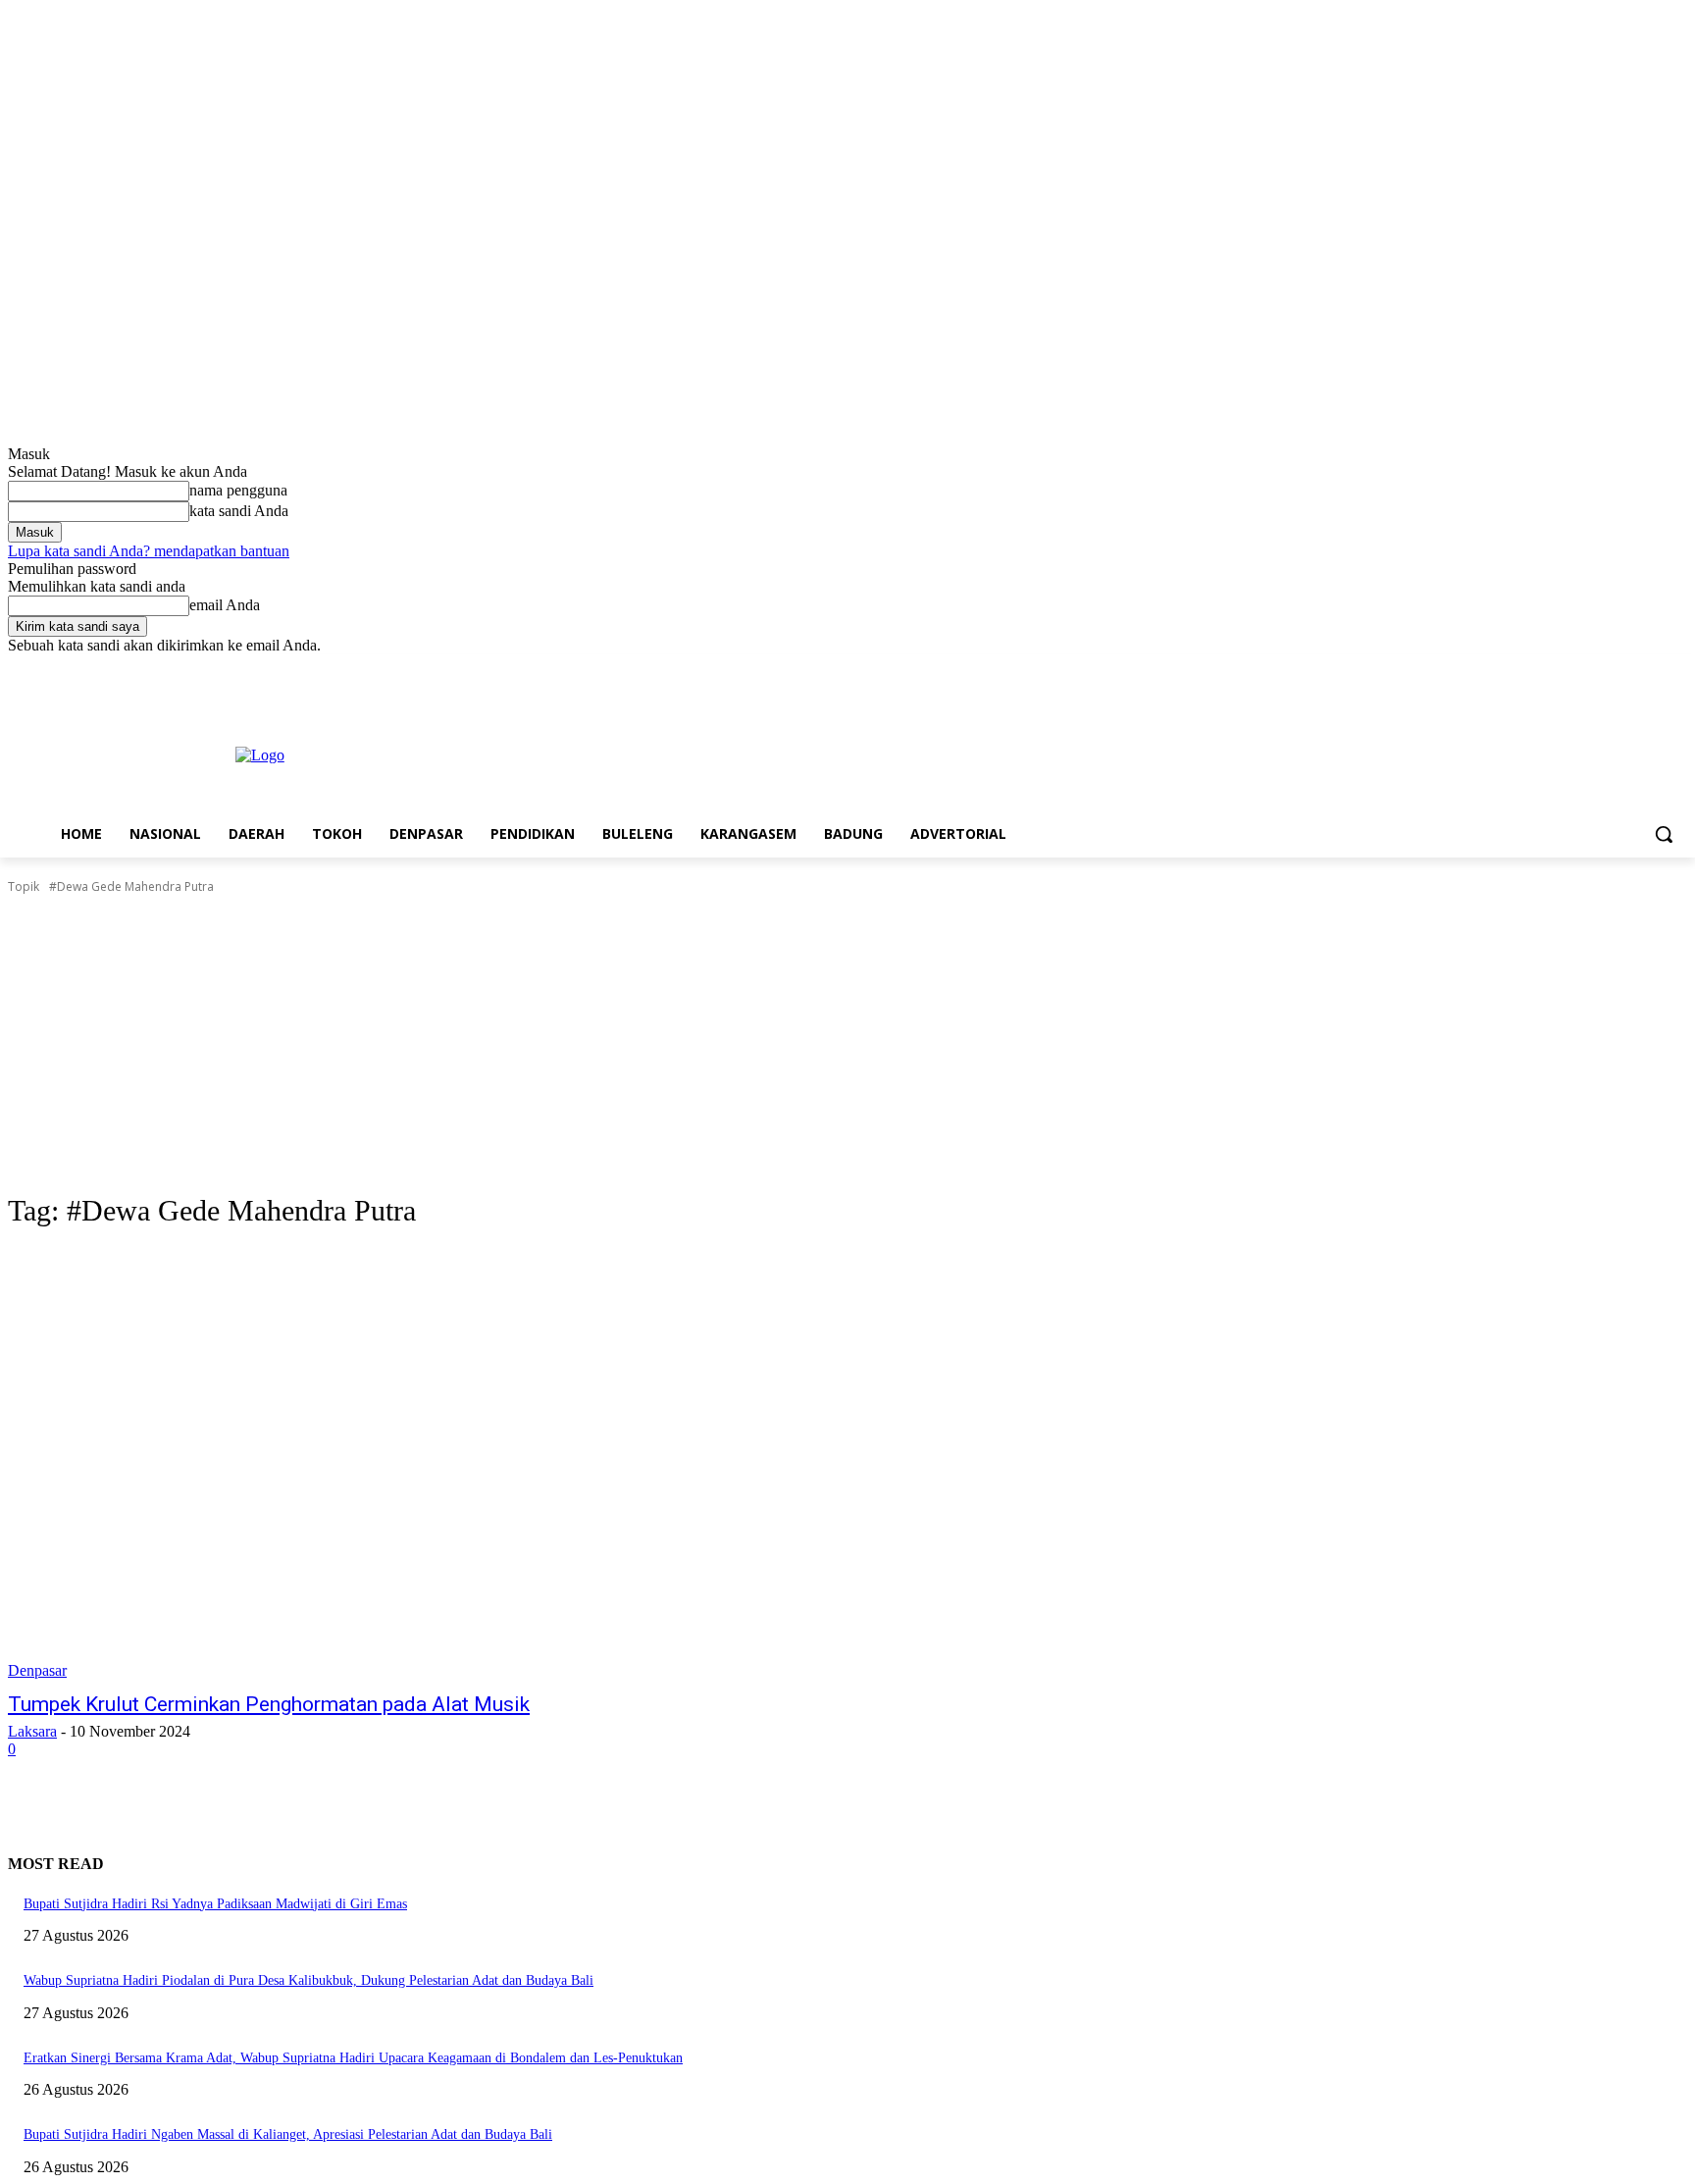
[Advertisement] (847, 1044)
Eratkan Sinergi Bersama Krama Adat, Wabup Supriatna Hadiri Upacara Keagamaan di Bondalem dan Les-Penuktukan (353, 2058)
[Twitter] (1622, 669)
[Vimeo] (1648, 669)
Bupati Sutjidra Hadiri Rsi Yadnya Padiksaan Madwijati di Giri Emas (215, 1904)
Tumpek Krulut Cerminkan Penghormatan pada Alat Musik (269, 1704)
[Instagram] (1594, 669)
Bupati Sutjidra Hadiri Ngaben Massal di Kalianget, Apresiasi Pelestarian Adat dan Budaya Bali (288, 2134)
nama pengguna (238, 490)
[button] (1664, 834)
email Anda (225, 605)
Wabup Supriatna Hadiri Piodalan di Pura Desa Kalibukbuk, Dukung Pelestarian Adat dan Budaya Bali (308, 1980)
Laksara (32, 1731)
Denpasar (37, 1670)
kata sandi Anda (239, 511)
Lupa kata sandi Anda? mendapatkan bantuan (149, 551)
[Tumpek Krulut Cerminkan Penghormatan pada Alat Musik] (439, 1464)
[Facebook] (1567, 669)
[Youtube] (1676, 669)
